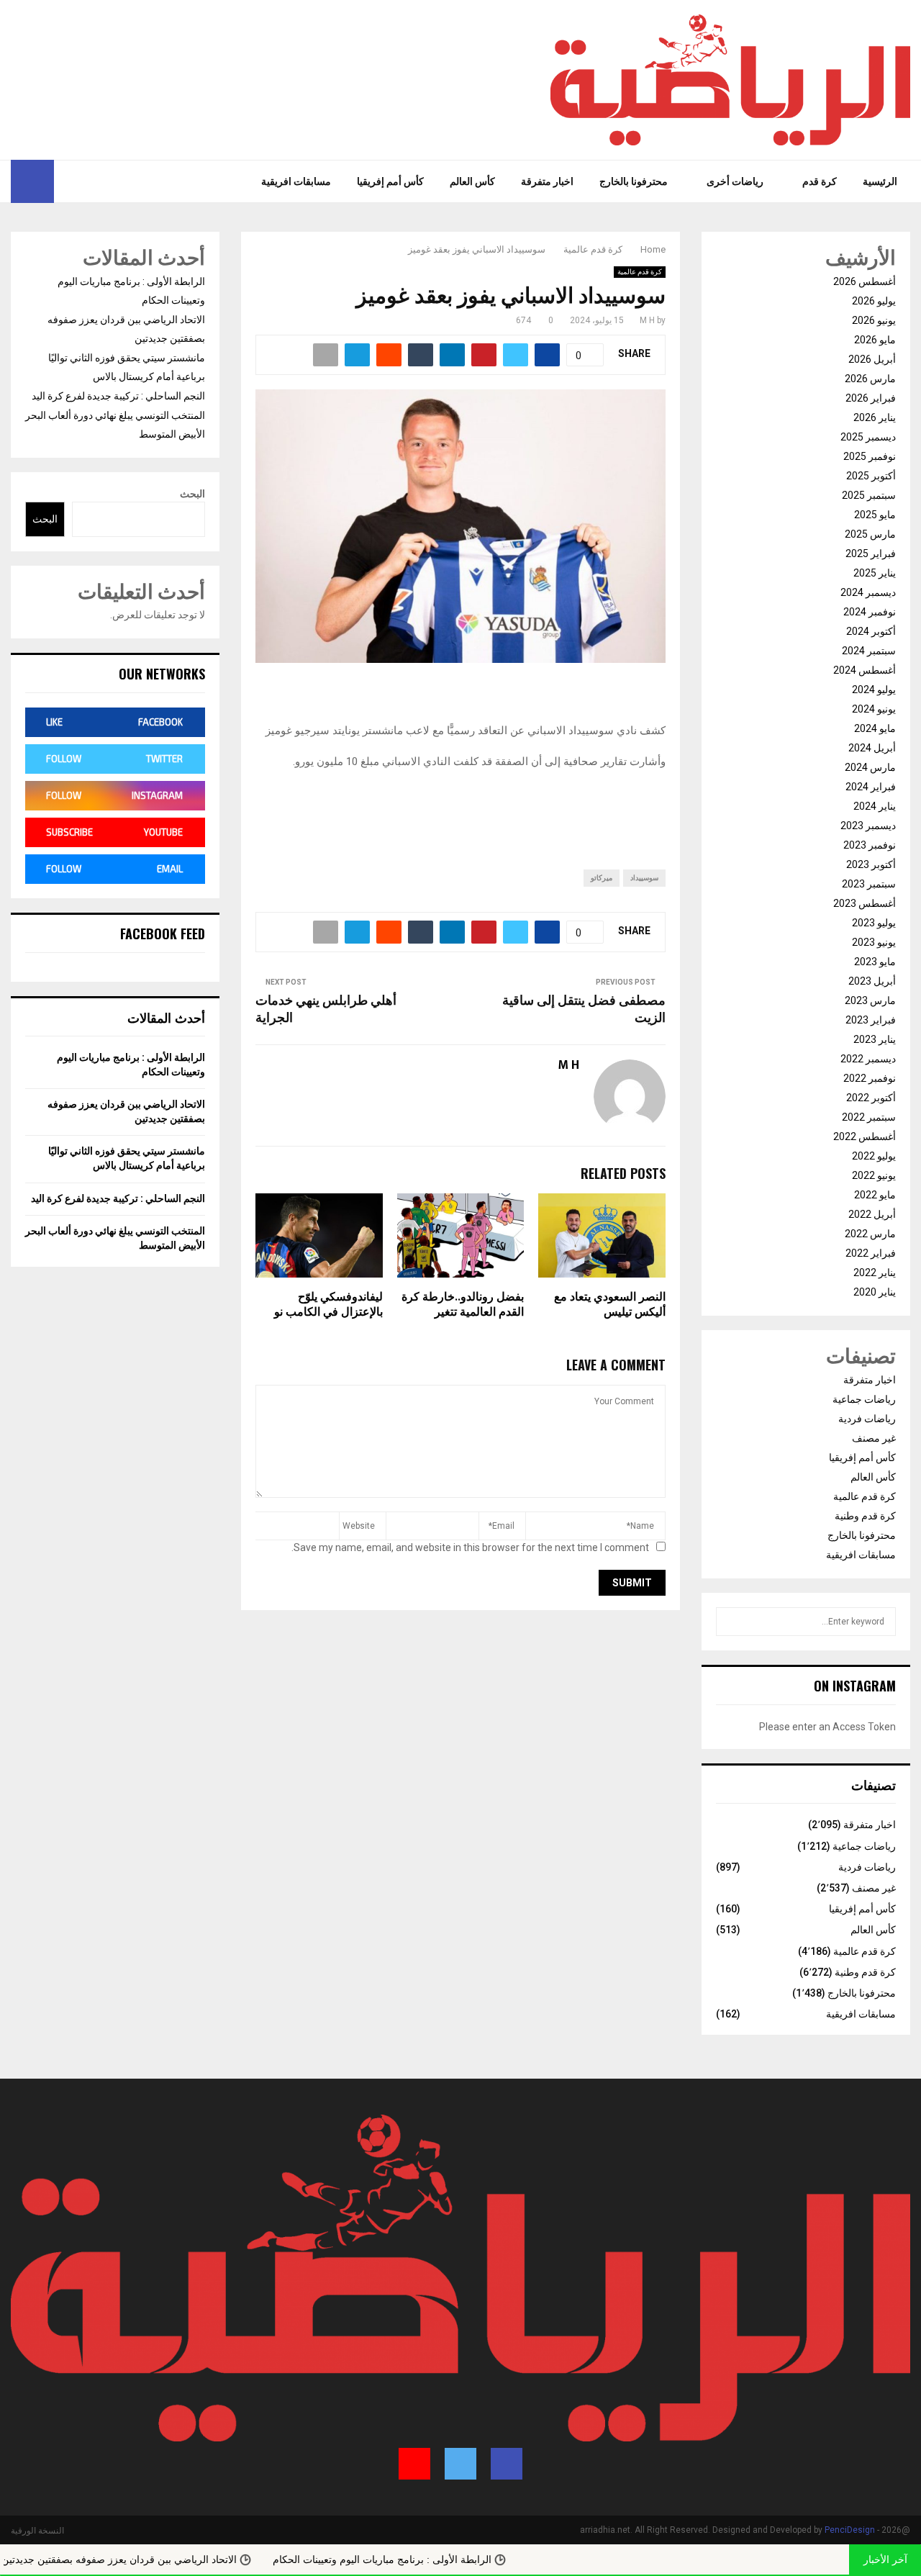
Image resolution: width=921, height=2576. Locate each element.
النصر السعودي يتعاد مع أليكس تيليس (610, 1305)
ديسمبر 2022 (868, 1059)
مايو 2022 (875, 1195)
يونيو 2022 (874, 1175)
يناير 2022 (875, 1273)
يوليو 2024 (874, 690)
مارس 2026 (870, 379)
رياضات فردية (867, 1419)
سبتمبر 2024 (869, 651)
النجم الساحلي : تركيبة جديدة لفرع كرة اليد (118, 396)
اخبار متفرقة (547, 181)
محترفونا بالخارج (634, 181)
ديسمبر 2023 (868, 826)
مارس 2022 (870, 1234)
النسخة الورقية (37, 2531)
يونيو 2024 (874, 709)
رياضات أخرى (735, 181)
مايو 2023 (875, 962)
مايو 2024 (875, 728)
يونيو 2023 (874, 942)
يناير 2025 (875, 573)
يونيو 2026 (874, 320)
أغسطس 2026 (865, 281)
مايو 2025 (875, 515)
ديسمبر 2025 (868, 437)
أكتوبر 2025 (871, 476)
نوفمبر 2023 (870, 845)
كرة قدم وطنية (865, 1516)
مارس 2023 (870, 1000)
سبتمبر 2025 (869, 495)
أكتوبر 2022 (871, 1098)
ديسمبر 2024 (868, 592)
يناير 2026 (875, 417)
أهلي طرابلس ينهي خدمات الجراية (326, 1010)
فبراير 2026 (871, 398)
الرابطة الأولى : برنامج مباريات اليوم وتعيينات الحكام (438, 2559)
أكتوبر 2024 (871, 631)
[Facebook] (101, 181)
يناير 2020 (875, 1292)
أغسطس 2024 (865, 670)
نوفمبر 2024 (870, 612)
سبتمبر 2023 (869, 884)
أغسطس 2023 (865, 903)
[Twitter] (85, 181)
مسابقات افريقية (296, 181)
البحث (192, 494)
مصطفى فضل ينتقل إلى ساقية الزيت (584, 1010)
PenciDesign (850, 2530)
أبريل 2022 (872, 1214)
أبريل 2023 (872, 981)
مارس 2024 (870, 767)
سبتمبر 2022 (869, 1117)
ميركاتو (602, 878)
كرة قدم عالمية (640, 272)
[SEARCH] (731, 1622)
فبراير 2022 (871, 1253)
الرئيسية (880, 181)
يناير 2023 (875, 1039)
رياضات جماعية (864, 1399)
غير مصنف (874, 1438)
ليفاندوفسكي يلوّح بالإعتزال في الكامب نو (328, 1305)
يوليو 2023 (874, 923)
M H (647, 320)
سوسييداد (644, 878)
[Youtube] (65, 181)
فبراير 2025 (871, 553)
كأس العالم (472, 181)
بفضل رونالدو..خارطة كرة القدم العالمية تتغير (463, 1305)
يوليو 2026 (874, 301)
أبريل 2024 (872, 748)
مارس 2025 (870, 534)
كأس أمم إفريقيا (390, 181)
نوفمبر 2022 (870, 1078)
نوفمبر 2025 (870, 456)
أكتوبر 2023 (871, 864)
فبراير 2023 (871, 1020)
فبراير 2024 (871, 787)
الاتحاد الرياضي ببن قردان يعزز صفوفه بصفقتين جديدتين (175, 2559)
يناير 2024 (875, 806)
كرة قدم (820, 181)
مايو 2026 (875, 340)
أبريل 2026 (872, 359)
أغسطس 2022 (865, 1136)
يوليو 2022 (874, 1156)
